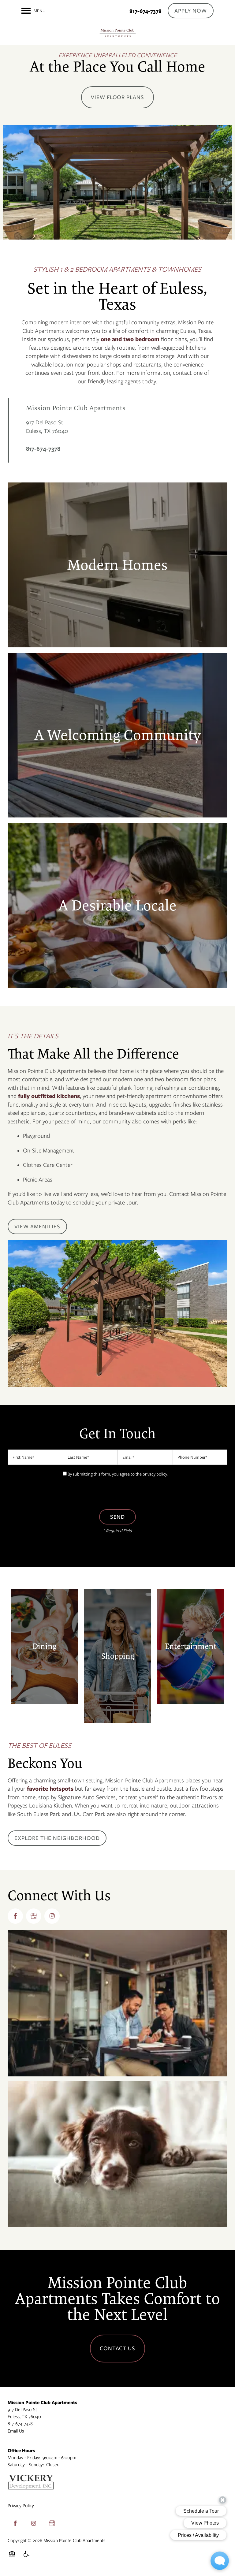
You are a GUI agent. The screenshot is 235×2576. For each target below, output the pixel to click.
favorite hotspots (50, 1789)
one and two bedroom (130, 339)
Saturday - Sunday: (26, 2465)
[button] (191, 11)
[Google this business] (34, 1916)
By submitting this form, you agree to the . (118, 1474)
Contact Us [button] (118, 2348)
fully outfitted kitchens (49, 1096)
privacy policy (155, 1474)
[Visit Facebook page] (15, 1916)
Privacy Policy (21, 2506)
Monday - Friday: (24, 2458)
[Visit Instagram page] (52, 1916)
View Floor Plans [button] (117, 97)
